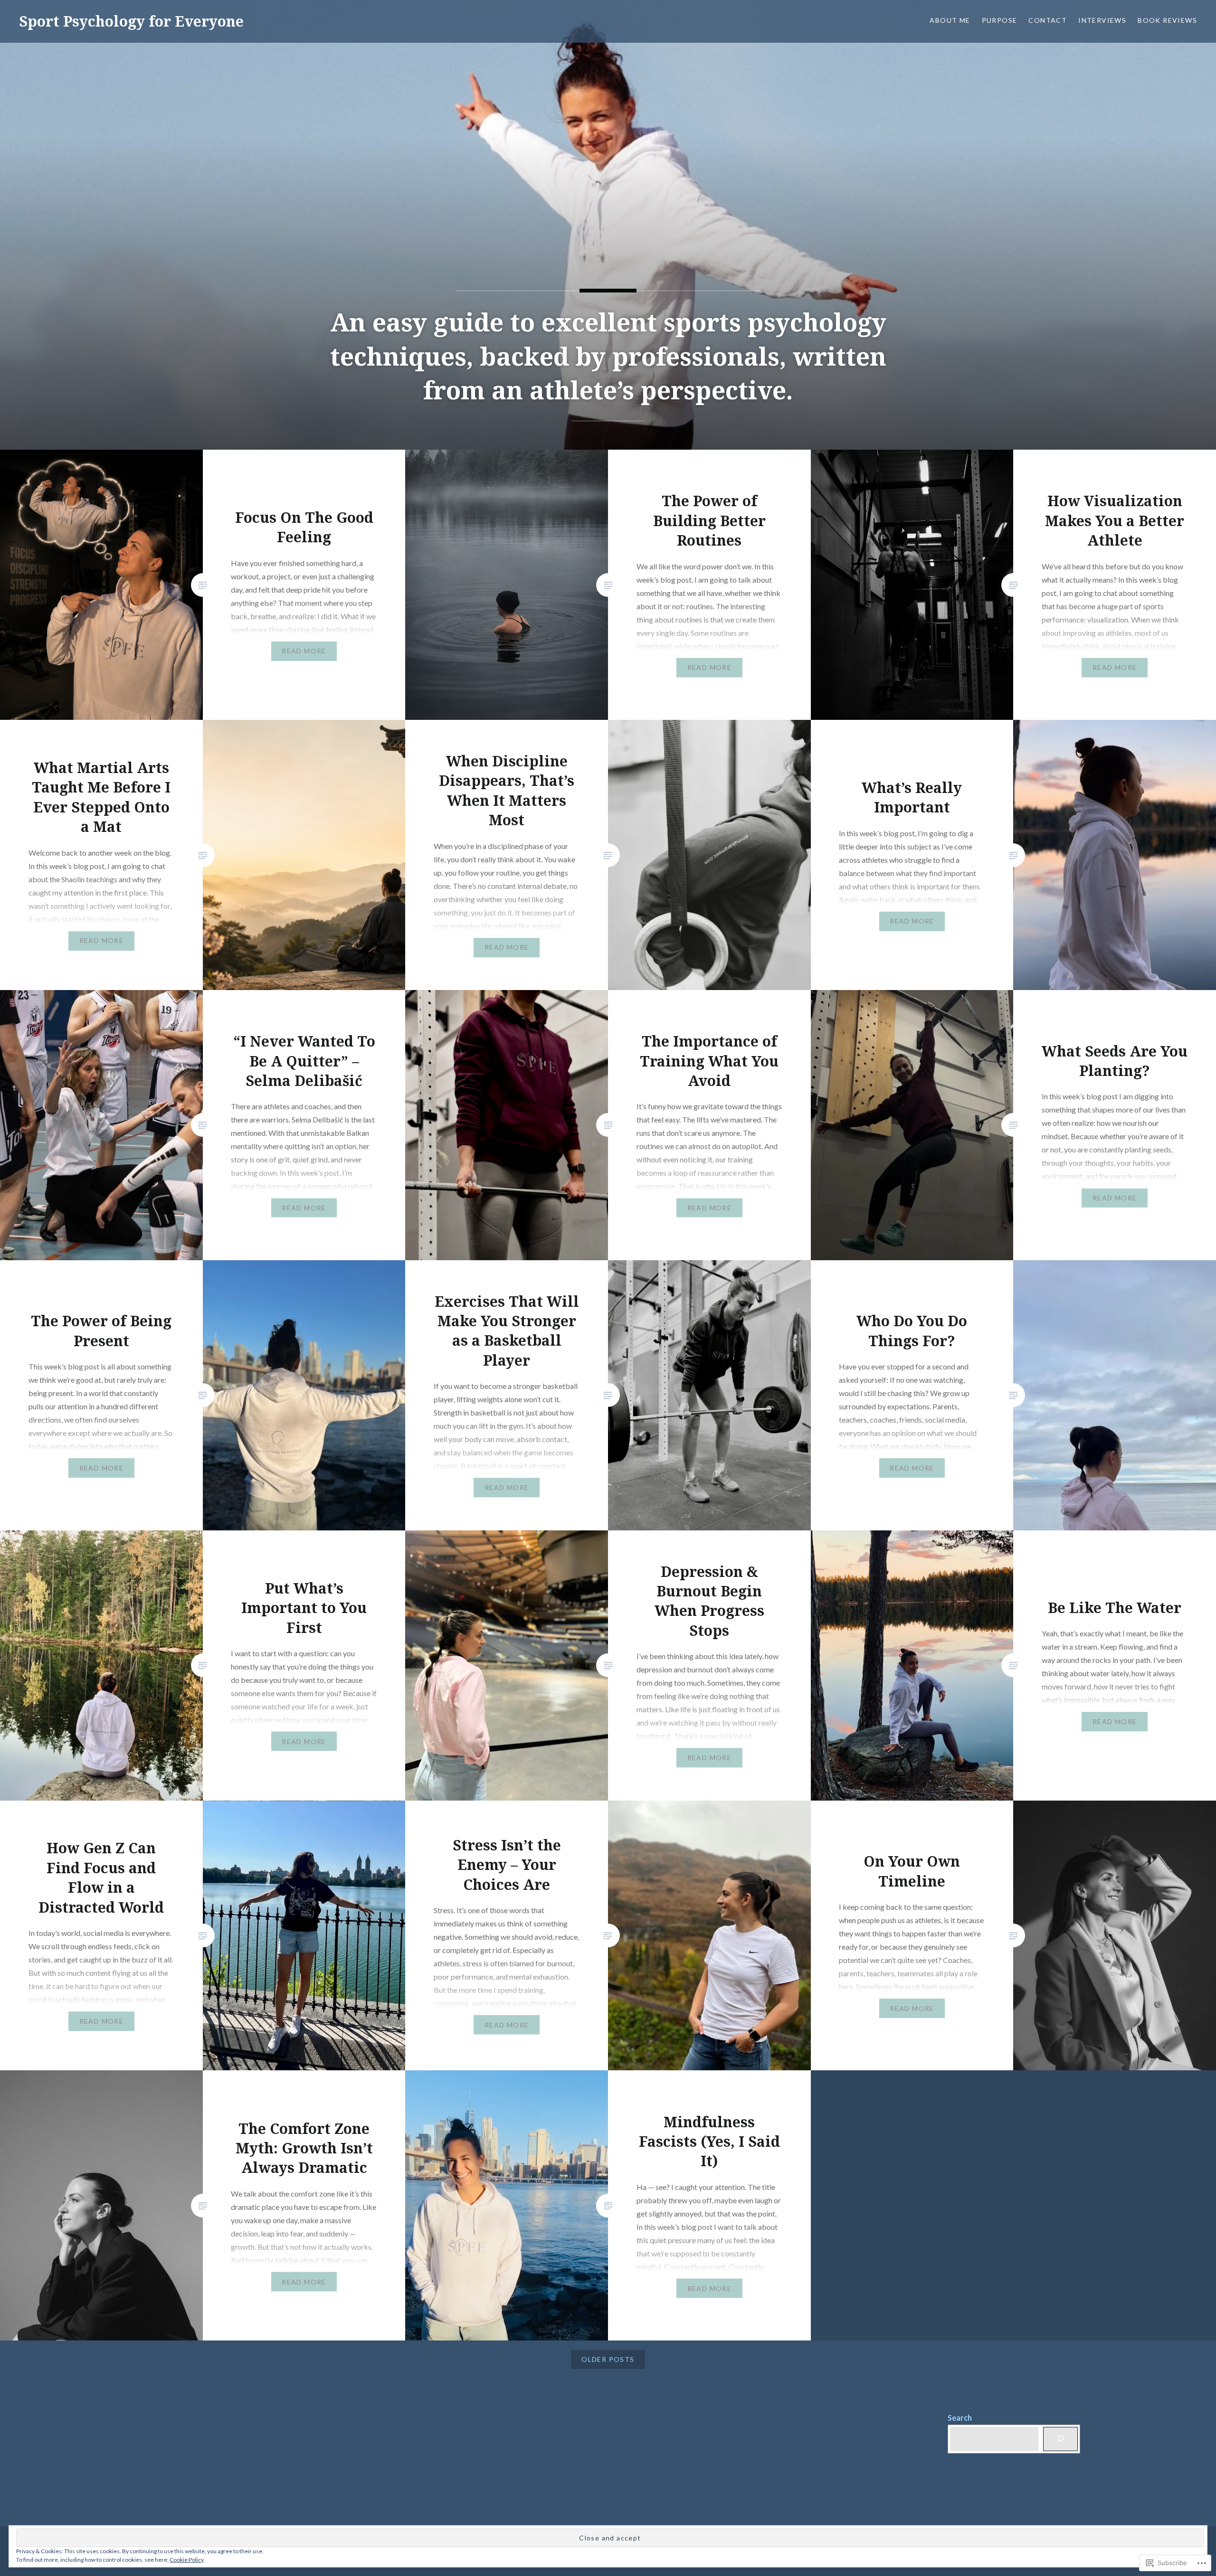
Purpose (1000, 20)
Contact (1048, 20)
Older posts (608, 2359)
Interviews (1102, 20)
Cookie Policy (187, 2560)
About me (950, 20)
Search (960, 2418)
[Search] (1060, 2439)
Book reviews (1167, 20)
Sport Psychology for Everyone (131, 21)
